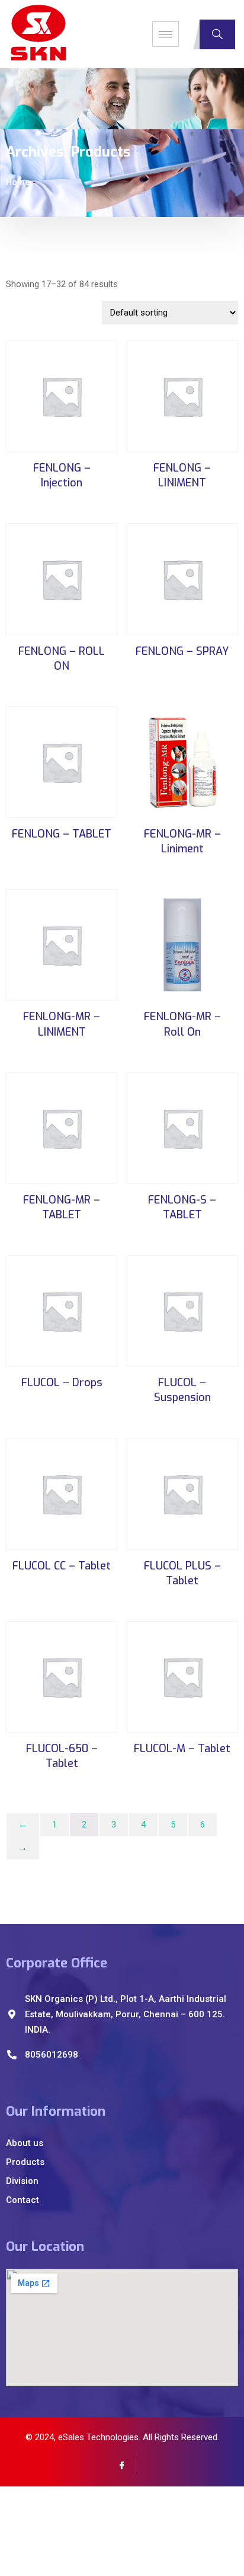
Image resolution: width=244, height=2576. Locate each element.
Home (18, 182)
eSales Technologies (98, 2437)
